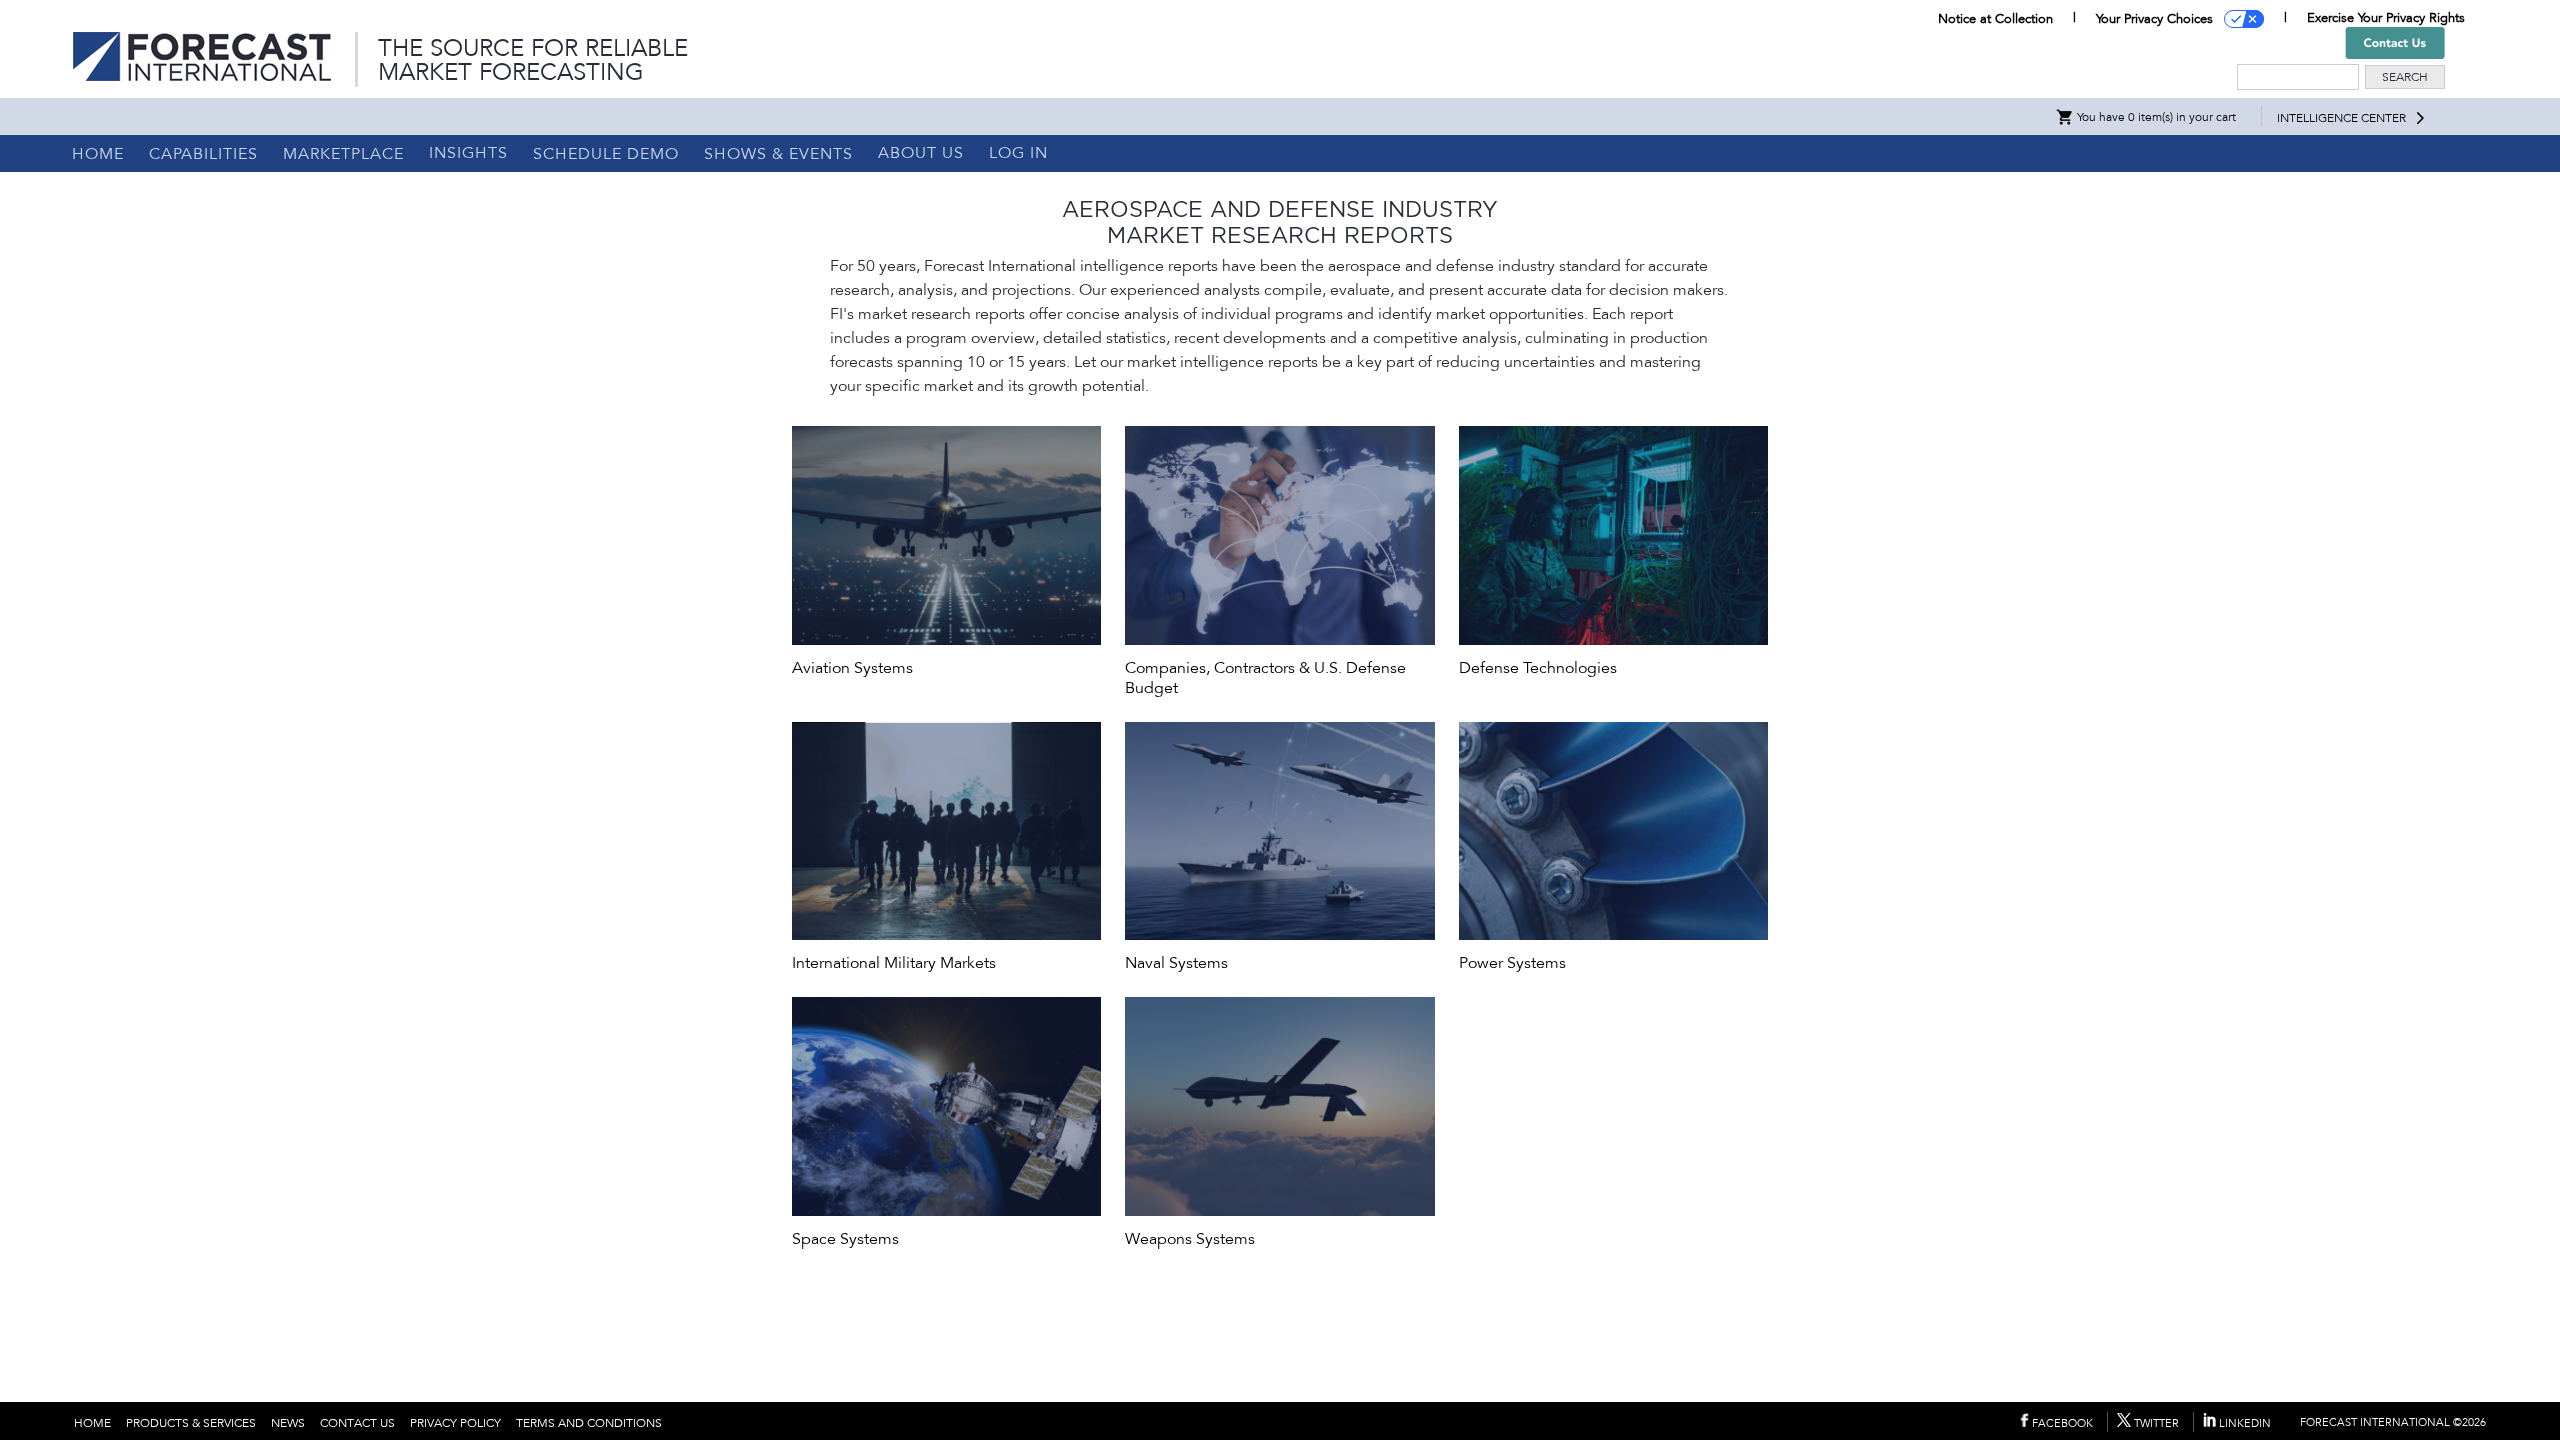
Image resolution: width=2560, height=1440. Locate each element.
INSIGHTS (468, 153)
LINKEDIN (2243, 1423)
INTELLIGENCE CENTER (2341, 118)
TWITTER (2155, 1423)
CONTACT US (357, 1423)
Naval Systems (1176, 963)
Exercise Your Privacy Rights (2386, 18)
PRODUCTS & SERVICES (191, 1423)
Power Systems (1512, 963)
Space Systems (845, 1239)
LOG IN (1018, 153)
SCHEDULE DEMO (606, 154)
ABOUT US (921, 153)
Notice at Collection (1995, 19)
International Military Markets (894, 963)
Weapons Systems (1190, 1239)
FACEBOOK (2061, 1423)
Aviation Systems (852, 668)
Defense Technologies (1538, 668)
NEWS (288, 1423)
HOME (98, 154)
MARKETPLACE (343, 154)
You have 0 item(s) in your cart (2155, 117)
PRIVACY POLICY (455, 1423)
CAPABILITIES (203, 154)
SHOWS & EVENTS (778, 154)
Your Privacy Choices (2154, 19)
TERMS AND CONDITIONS (589, 1423)
